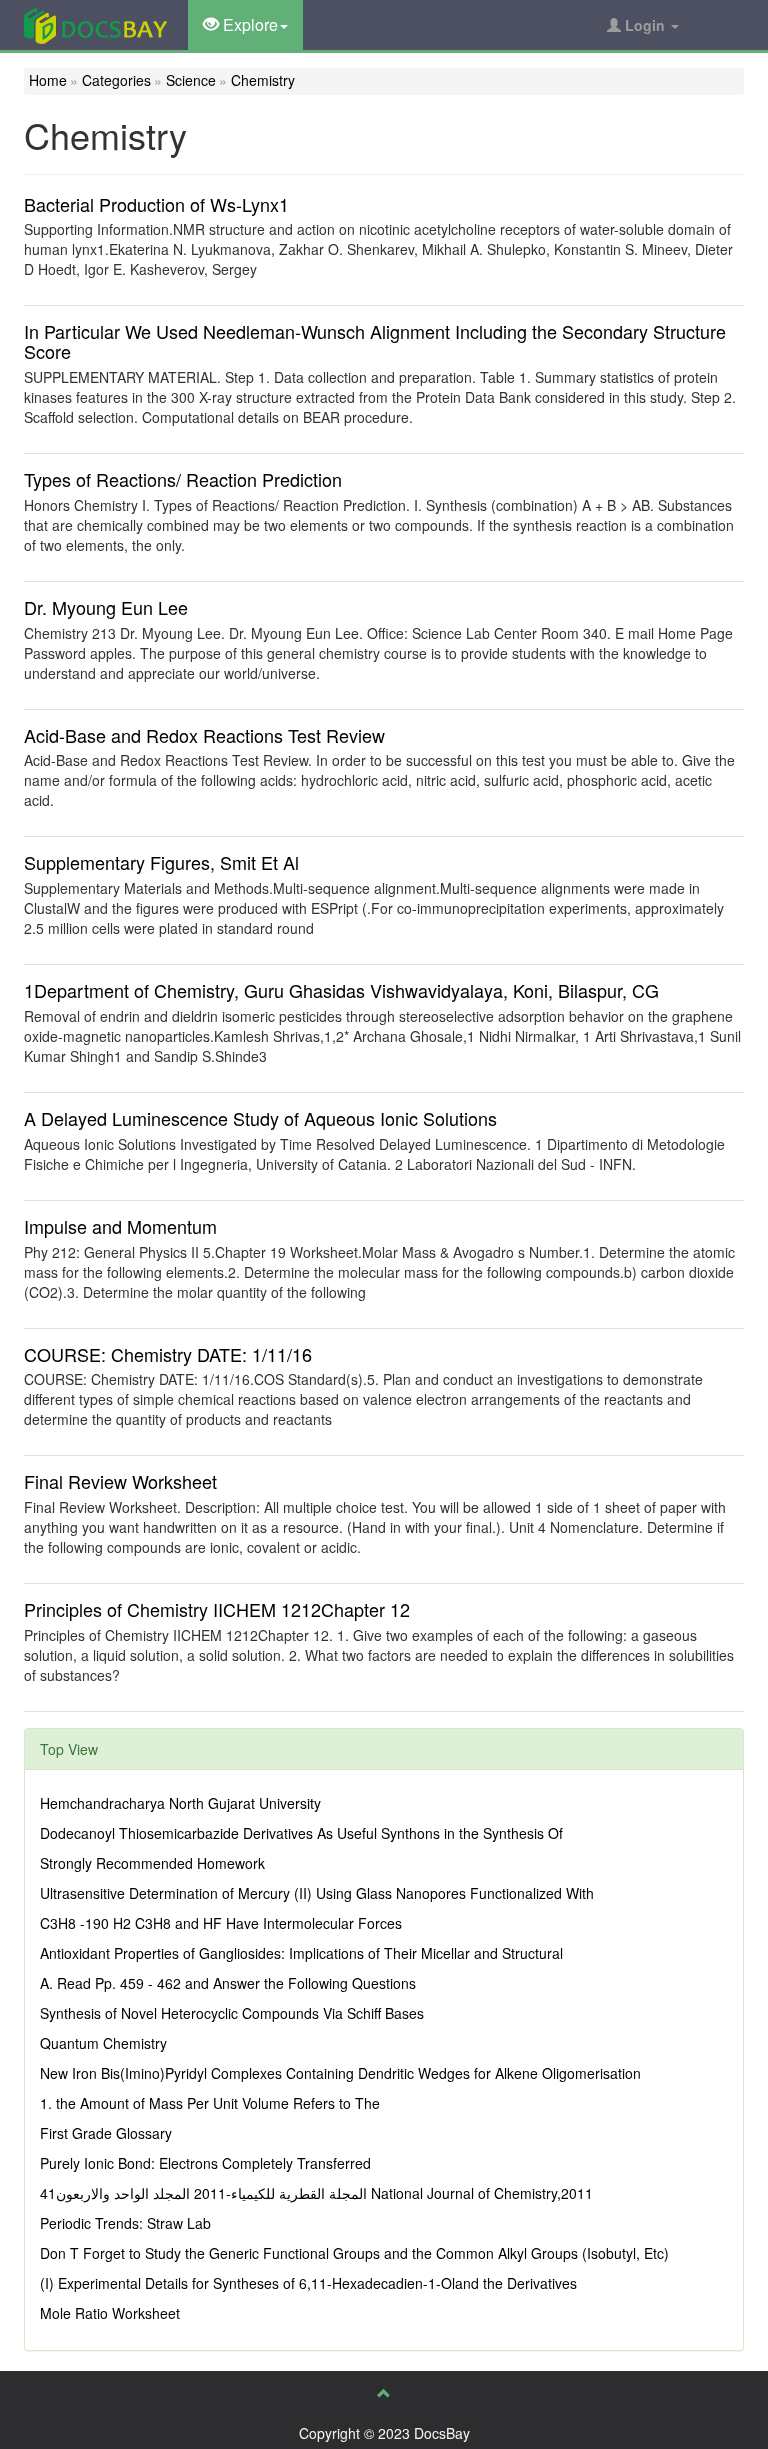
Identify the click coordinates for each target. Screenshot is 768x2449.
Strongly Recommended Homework (152, 1863)
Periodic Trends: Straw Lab (125, 2223)
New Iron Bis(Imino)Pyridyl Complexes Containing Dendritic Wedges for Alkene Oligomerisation (340, 2073)
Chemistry (263, 80)
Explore (248, 24)
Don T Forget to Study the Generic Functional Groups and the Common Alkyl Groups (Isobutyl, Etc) (354, 2253)
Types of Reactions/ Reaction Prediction (183, 479)
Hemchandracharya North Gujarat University (180, 1803)
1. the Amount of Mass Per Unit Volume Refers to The (210, 2103)
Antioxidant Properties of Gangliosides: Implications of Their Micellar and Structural (301, 1953)
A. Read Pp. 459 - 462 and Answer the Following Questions (228, 1983)
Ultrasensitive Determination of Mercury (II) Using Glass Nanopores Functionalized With (317, 1893)
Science (191, 80)
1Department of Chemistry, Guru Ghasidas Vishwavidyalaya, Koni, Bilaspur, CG (341, 990)
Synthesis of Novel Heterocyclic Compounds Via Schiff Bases (232, 2013)
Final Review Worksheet (120, 1481)
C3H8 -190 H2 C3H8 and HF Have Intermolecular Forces (221, 1923)
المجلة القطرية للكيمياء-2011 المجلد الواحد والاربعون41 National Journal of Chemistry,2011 (316, 2193)
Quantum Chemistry (103, 2043)
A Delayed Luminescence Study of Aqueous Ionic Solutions (260, 1118)
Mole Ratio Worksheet (110, 2313)
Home (48, 80)
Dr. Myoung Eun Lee (106, 607)
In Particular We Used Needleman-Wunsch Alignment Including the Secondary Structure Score (375, 341)
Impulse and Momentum (120, 1226)
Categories (116, 80)
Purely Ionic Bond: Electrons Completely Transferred (205, 2163)
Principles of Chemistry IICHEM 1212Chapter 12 (217, 1609)
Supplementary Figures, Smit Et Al (161, 862)
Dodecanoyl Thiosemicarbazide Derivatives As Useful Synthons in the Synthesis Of (301, 1833)
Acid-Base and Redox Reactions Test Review (204, 735)
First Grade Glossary (106, 2133)
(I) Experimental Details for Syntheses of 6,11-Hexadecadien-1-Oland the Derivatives (308, 2283)
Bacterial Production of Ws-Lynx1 (156, 204)
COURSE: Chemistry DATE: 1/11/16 (168, 1354)
